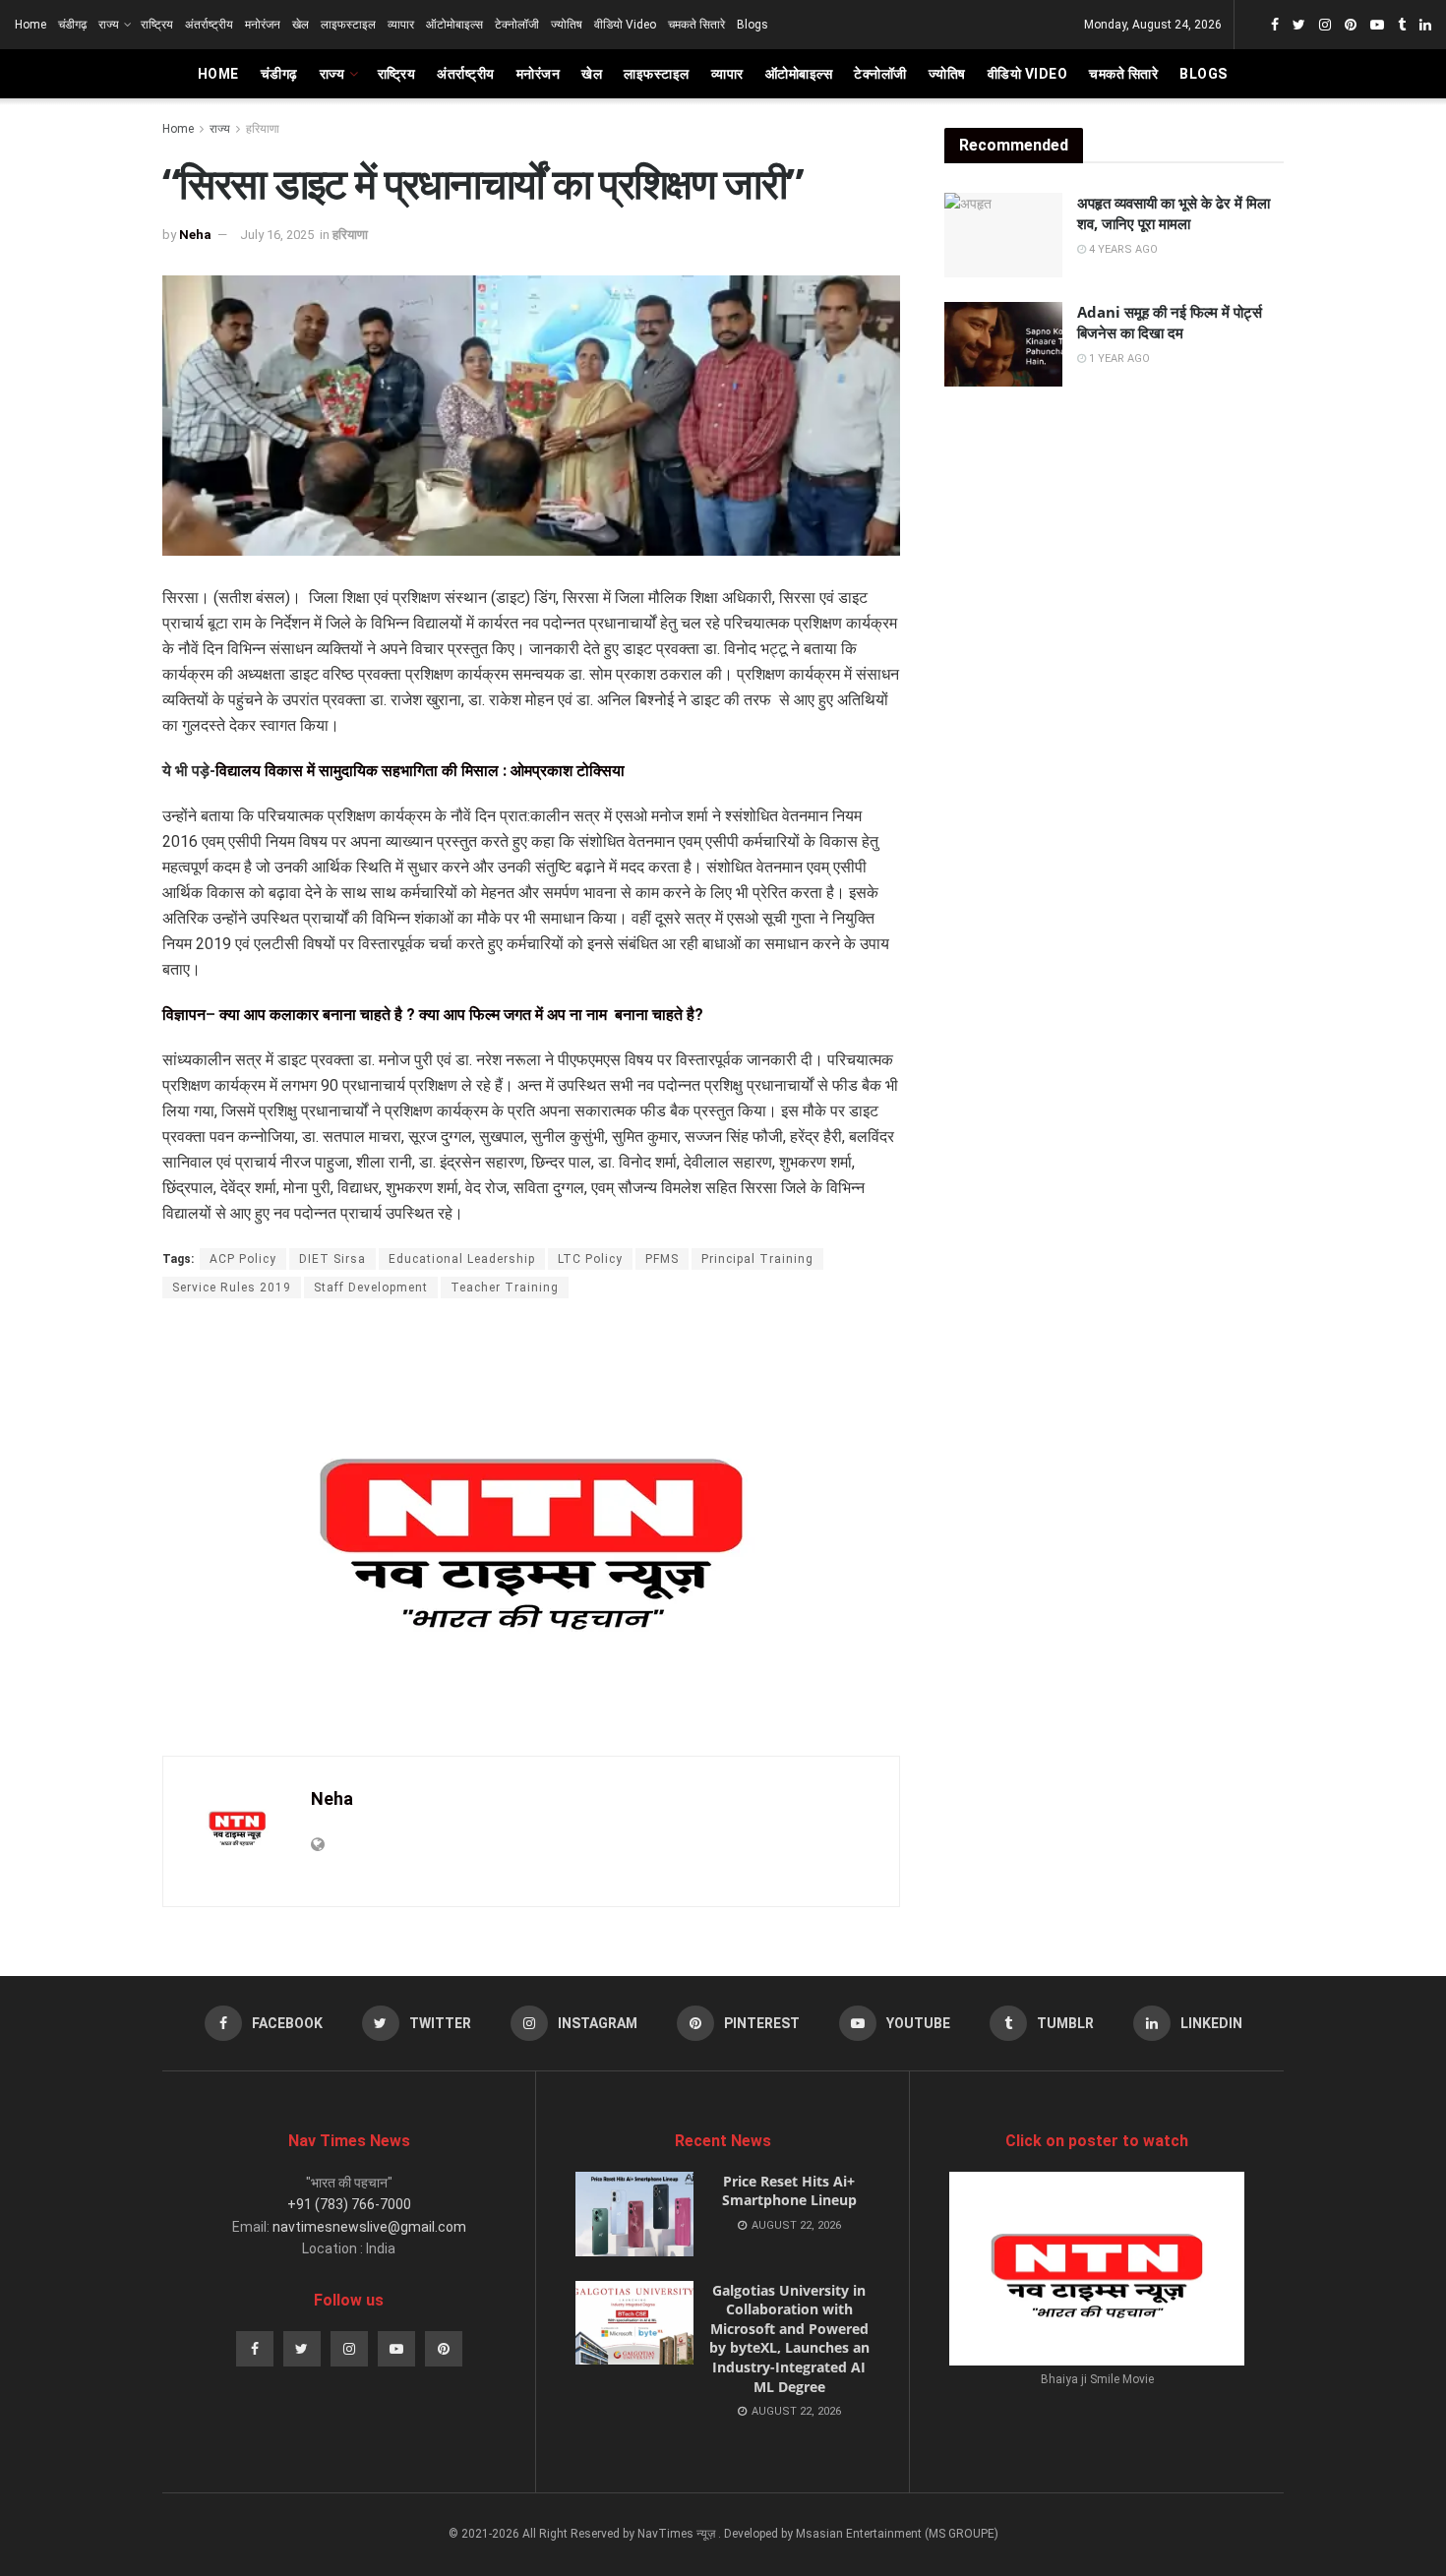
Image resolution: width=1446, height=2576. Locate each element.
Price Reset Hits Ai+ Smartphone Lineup (789, 2191)
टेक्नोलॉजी (517, 25)
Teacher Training (505, 1288)
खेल (301, 25)
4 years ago (1122, 249)
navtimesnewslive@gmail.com (369, 2227)
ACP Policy (243, 1259)
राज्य (109, 25)
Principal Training (757, 1259)
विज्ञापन (184, 1015)
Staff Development (371, 1288)
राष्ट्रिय (157, 25)
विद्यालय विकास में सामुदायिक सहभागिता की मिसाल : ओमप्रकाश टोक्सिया (420, 771)
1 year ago (1118, 359)
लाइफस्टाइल (348, 25)
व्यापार (401, 25)
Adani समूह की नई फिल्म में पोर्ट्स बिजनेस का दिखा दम (1170, 322)
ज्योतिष (567, 25)
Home (30, 25)
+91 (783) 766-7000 (349, 2204)
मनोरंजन (263, 25)
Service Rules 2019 (232, 1288)
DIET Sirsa (332, 1259)
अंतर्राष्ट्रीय (209, 25)
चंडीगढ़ (72, 25)
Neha (195, 235)
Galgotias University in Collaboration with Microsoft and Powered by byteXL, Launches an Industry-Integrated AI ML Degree (789, 2338)
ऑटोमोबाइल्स (454, 25)
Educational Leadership (462, 1259)
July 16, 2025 (277, 235)
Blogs (753, 25)
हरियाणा (263, 129)
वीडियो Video (625, 25)
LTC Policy (590, 1259)
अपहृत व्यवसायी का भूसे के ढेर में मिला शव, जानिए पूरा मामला (1174, 213)
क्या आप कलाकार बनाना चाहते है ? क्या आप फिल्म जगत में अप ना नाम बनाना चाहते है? (461, 1015)
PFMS (662, 1259)
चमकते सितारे (696, 25)
